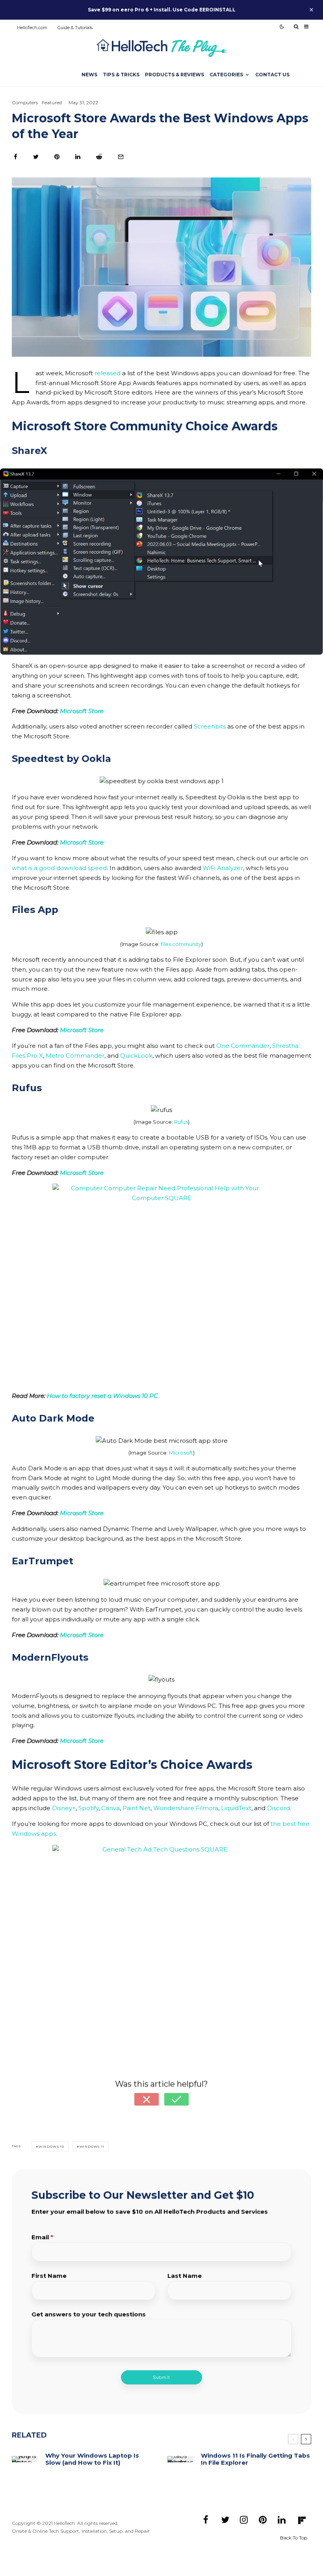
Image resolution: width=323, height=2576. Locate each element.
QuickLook (136, 1056)
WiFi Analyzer (223, 868)
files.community (181, 944)
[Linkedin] (282, 2519)
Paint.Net (136, 1808)
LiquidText (236, 1808)
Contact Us (272, 75)
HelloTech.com (32, 28)
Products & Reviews (174, 75)
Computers (25, 102)
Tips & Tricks (121, 75)
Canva (110, 1808)
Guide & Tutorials (75, 28)
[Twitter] (225, 2519)
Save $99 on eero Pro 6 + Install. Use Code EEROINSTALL (162, 10)
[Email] (121, 157)
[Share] (16, 157)
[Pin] (57, 157)
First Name (49, 2276)
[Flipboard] (302, 2520)
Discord (278, 1808)
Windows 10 (51, 2146)
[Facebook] (206, 2519)
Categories (226, 75)
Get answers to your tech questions (89, 2314)
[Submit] (99, 157)
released (108, 373)
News (89, 75)
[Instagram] (244, 2519)
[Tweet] (36, 157)
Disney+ (64, 1808)
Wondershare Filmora (186, 1808)
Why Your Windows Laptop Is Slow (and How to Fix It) (92, 2459)
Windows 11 (92, 2146)
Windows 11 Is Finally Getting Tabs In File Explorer (255, 2459)
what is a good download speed (59, 868)
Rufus (181, 1122)
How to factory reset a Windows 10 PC (102, 1396)
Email (42, 2237)
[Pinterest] (263, 2519)
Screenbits (210, 726)
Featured (52, 102)
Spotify (88, 1808)
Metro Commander (75, 1056)
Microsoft (181, 1453)
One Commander (243, 1046)
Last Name (185, 2276)
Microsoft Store (82, 1030)
